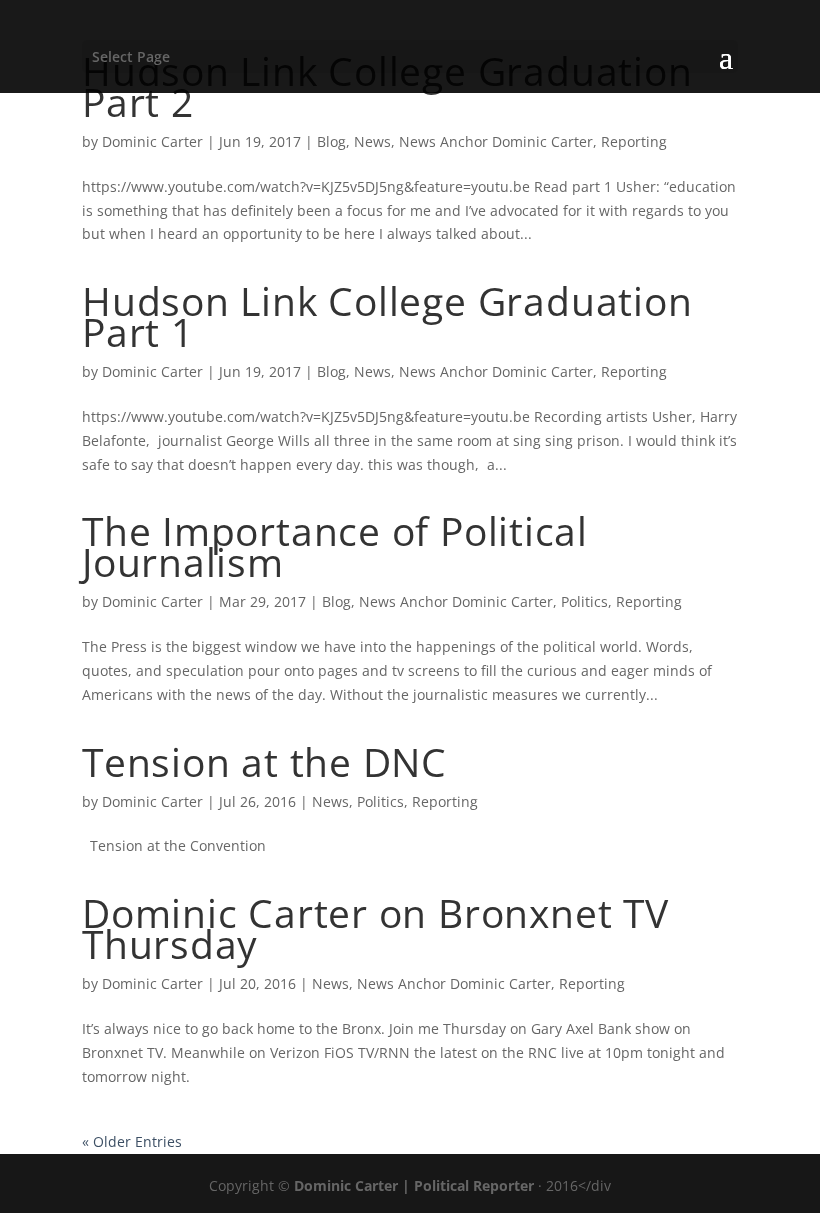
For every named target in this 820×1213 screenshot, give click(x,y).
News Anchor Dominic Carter (496, 141)
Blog (331, 141)
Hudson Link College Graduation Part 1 (387, 316)
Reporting (634, 141)
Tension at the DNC (264, 761)
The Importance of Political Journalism (335, 546)
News (372, 141)
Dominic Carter (152, 141)
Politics (584, 601)
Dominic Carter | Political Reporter (414, 1185)
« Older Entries (132, 1141)
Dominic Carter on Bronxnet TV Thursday (375, 928)
